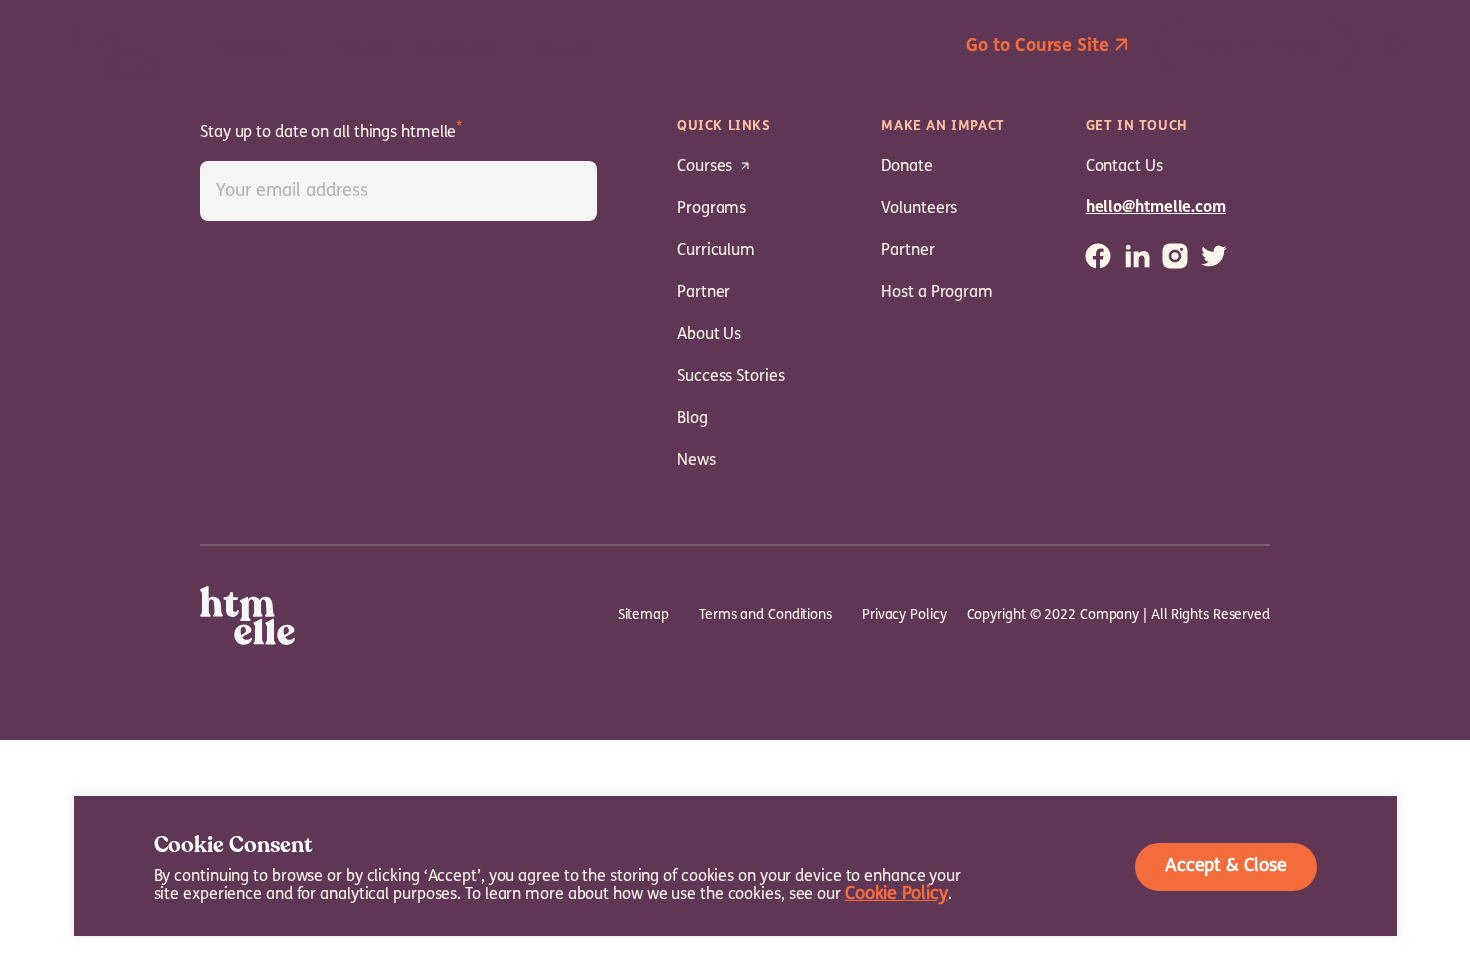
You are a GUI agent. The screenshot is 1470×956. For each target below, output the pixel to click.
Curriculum (716, 251)
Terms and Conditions (765, 615)
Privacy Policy (904, 615)
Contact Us (1124, 167)
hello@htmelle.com (1156, 208)
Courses (704, 167)
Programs (711, 209)
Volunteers (919, 209)
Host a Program (937, 293)
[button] (1046, 47)
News (696, 461)
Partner (703, 293)
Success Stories (731, 377)
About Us (709, 335)
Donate (906, 167)
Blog (692, 419)
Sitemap (643, 615)
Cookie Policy (896, 895)
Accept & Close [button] (1226, 867)
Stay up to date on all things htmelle (328, 133)
